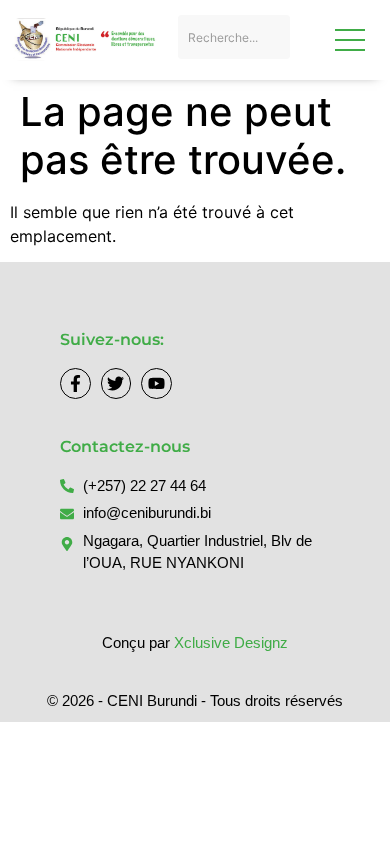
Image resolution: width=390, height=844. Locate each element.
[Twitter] (116, 383)
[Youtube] (156, 383)
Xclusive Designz (231, 642)
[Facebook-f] (75, 383)
